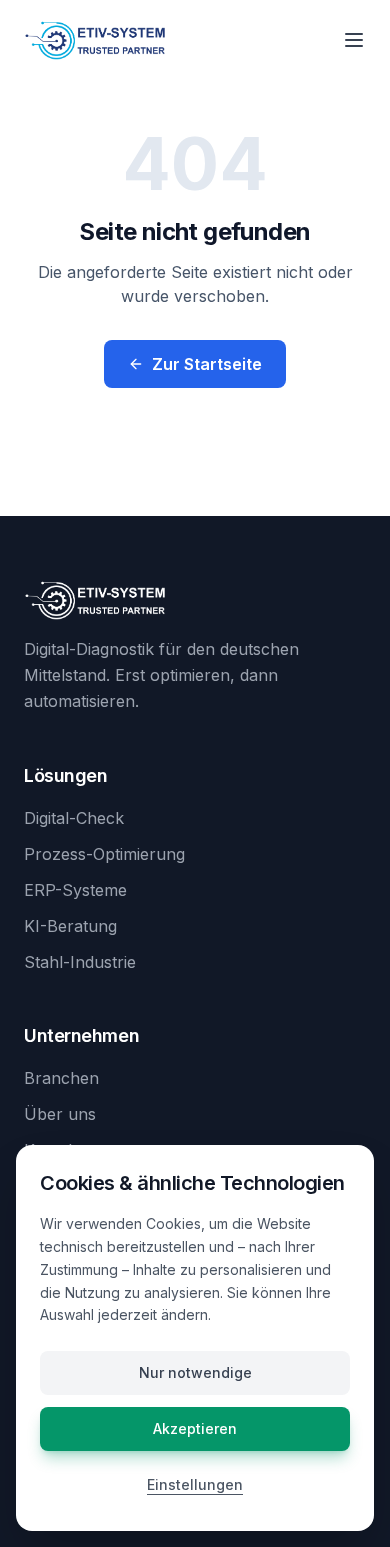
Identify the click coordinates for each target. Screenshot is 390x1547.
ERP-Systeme (75, 890)
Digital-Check (74, 818)
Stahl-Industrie (80, 962)
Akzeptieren (195, 1428)
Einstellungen (195, 1484)
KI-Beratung (70, 926)
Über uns (60, 1114)
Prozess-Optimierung (104, 854)
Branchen (61, 1078)
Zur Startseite (207, 364)
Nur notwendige (195, 1372)
